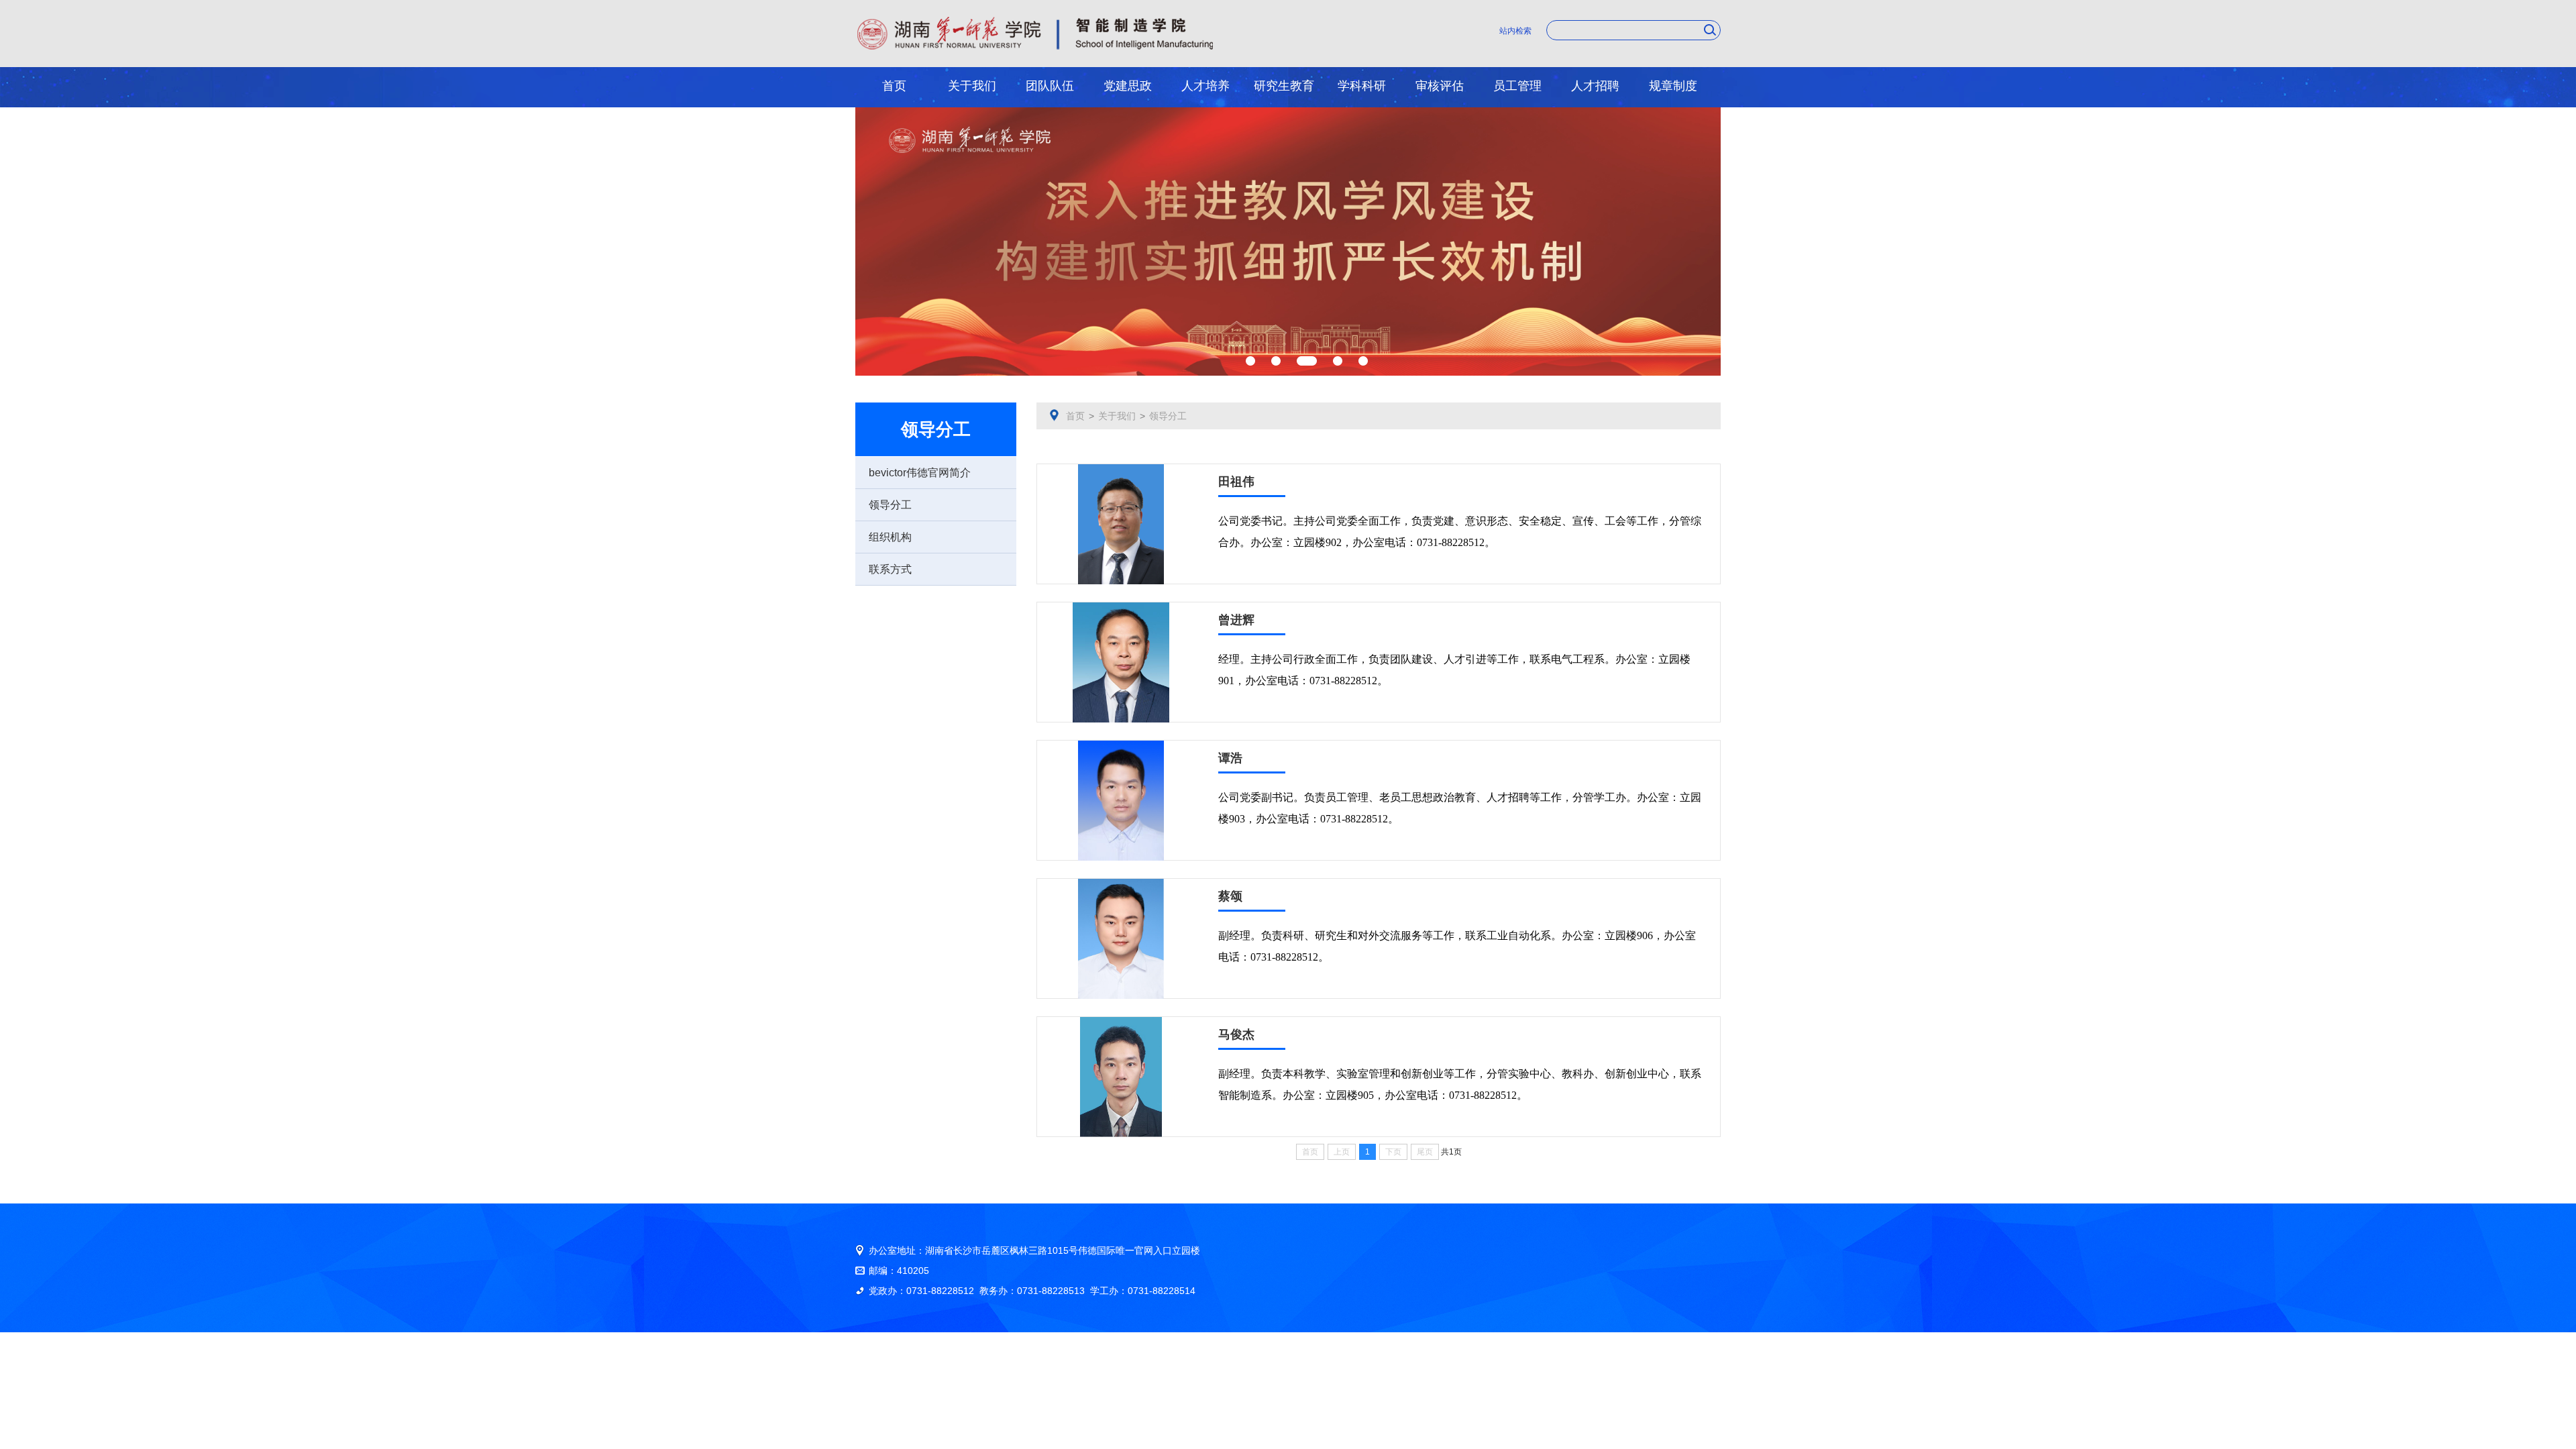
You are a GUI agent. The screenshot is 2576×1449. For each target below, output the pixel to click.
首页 (894, 86)
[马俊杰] (1121, 1022)
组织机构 (890, 537)
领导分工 (890, 505)
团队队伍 (1050, 86)
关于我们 (972, 86)
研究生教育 (1284, 86)
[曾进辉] (1121, 607)
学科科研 (1362, 86)
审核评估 (1440, 86)
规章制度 (1673, 86)
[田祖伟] (1121, 469)
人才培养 (1205, 86)
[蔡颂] (1121, 883)
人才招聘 (1595, 86)
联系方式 (890, 569)
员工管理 (1517, 86)
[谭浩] (1121, 745)
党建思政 (1128, 86)
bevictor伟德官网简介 (920, 473)
